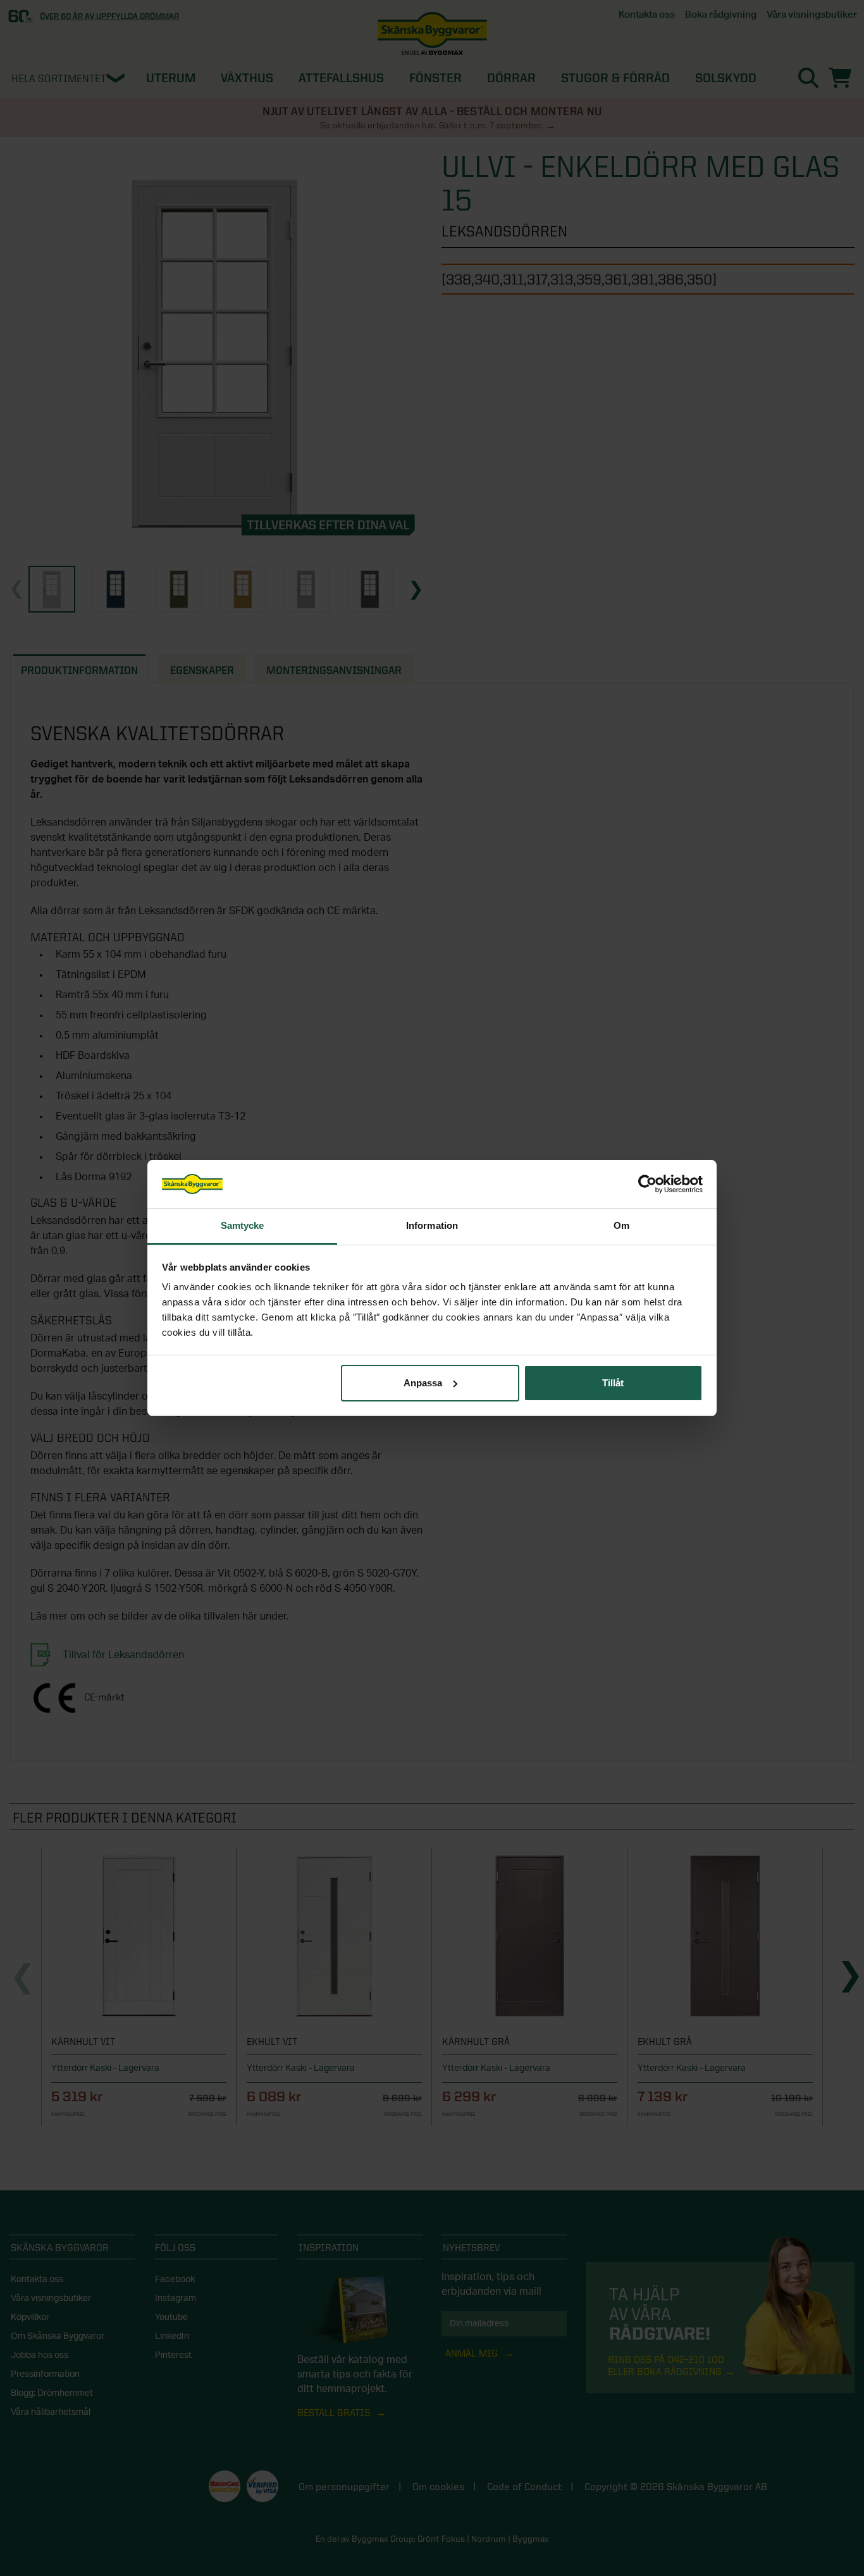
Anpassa (423, 1383)
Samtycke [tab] (243, 1225)
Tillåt (613, 1383)
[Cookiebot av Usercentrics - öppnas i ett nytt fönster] (647, 1184)
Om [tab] (621, 1225)
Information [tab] (432, 1225)
